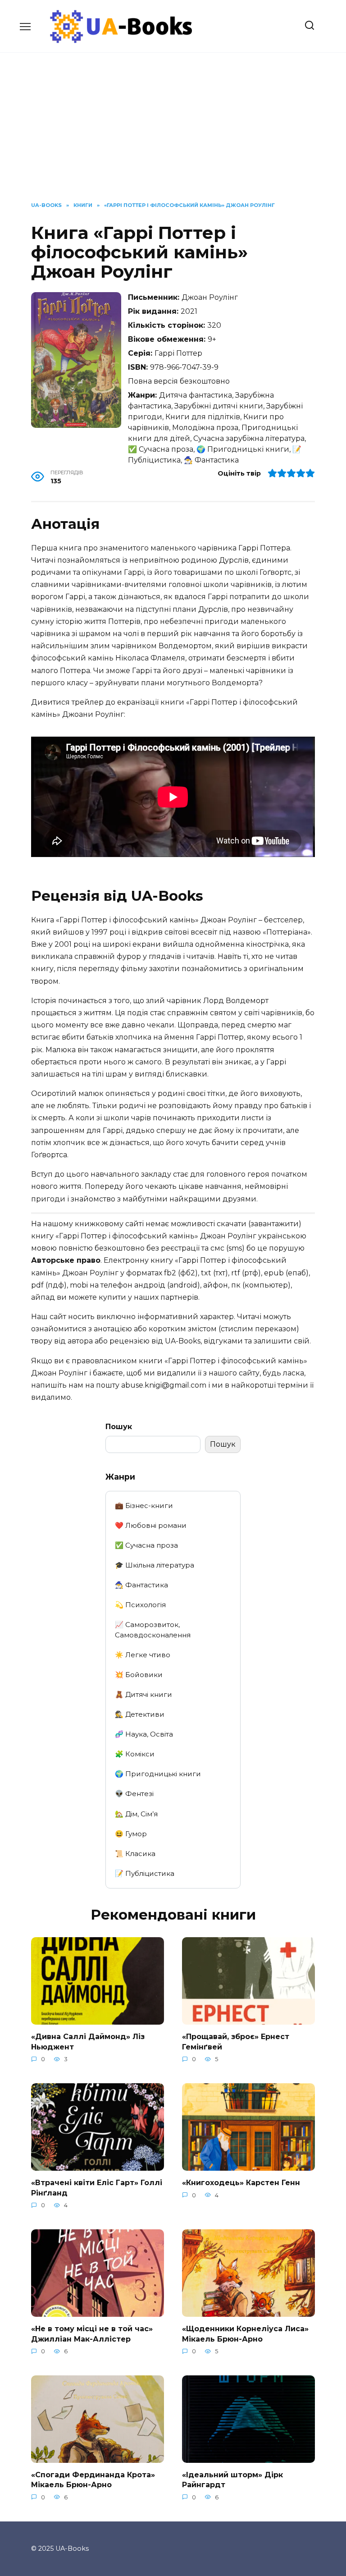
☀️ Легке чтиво (143, 1655)
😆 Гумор (131, 1834)
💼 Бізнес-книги (144, 1506)
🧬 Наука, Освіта (144, 1734)
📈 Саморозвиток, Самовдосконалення (153, 1630)
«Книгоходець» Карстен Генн (241, 2183)
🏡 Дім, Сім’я (136, 1814)
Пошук (119, 1427)
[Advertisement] (173, 134)
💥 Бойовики (139, 1675)
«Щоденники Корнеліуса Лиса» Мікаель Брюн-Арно (245, 2334)
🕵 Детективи (140, 1714)
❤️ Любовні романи (151, 1525)
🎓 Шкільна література (155, 1565)
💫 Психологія (140, 1605)
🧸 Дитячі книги (143, 1694)
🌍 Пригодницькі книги (158, 1774)
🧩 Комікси (135, 1754)
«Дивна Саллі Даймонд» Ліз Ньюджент (88, 2042)
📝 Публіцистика (145, 1873)
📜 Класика (135, 1854)
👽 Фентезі (134, 1794)
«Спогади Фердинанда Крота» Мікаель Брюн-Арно (93, 2480)
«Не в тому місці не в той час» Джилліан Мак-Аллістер (92, 2334)
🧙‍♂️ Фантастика (141, 1585)
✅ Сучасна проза (146, 1545)
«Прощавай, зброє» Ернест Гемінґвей (236, 2042)
